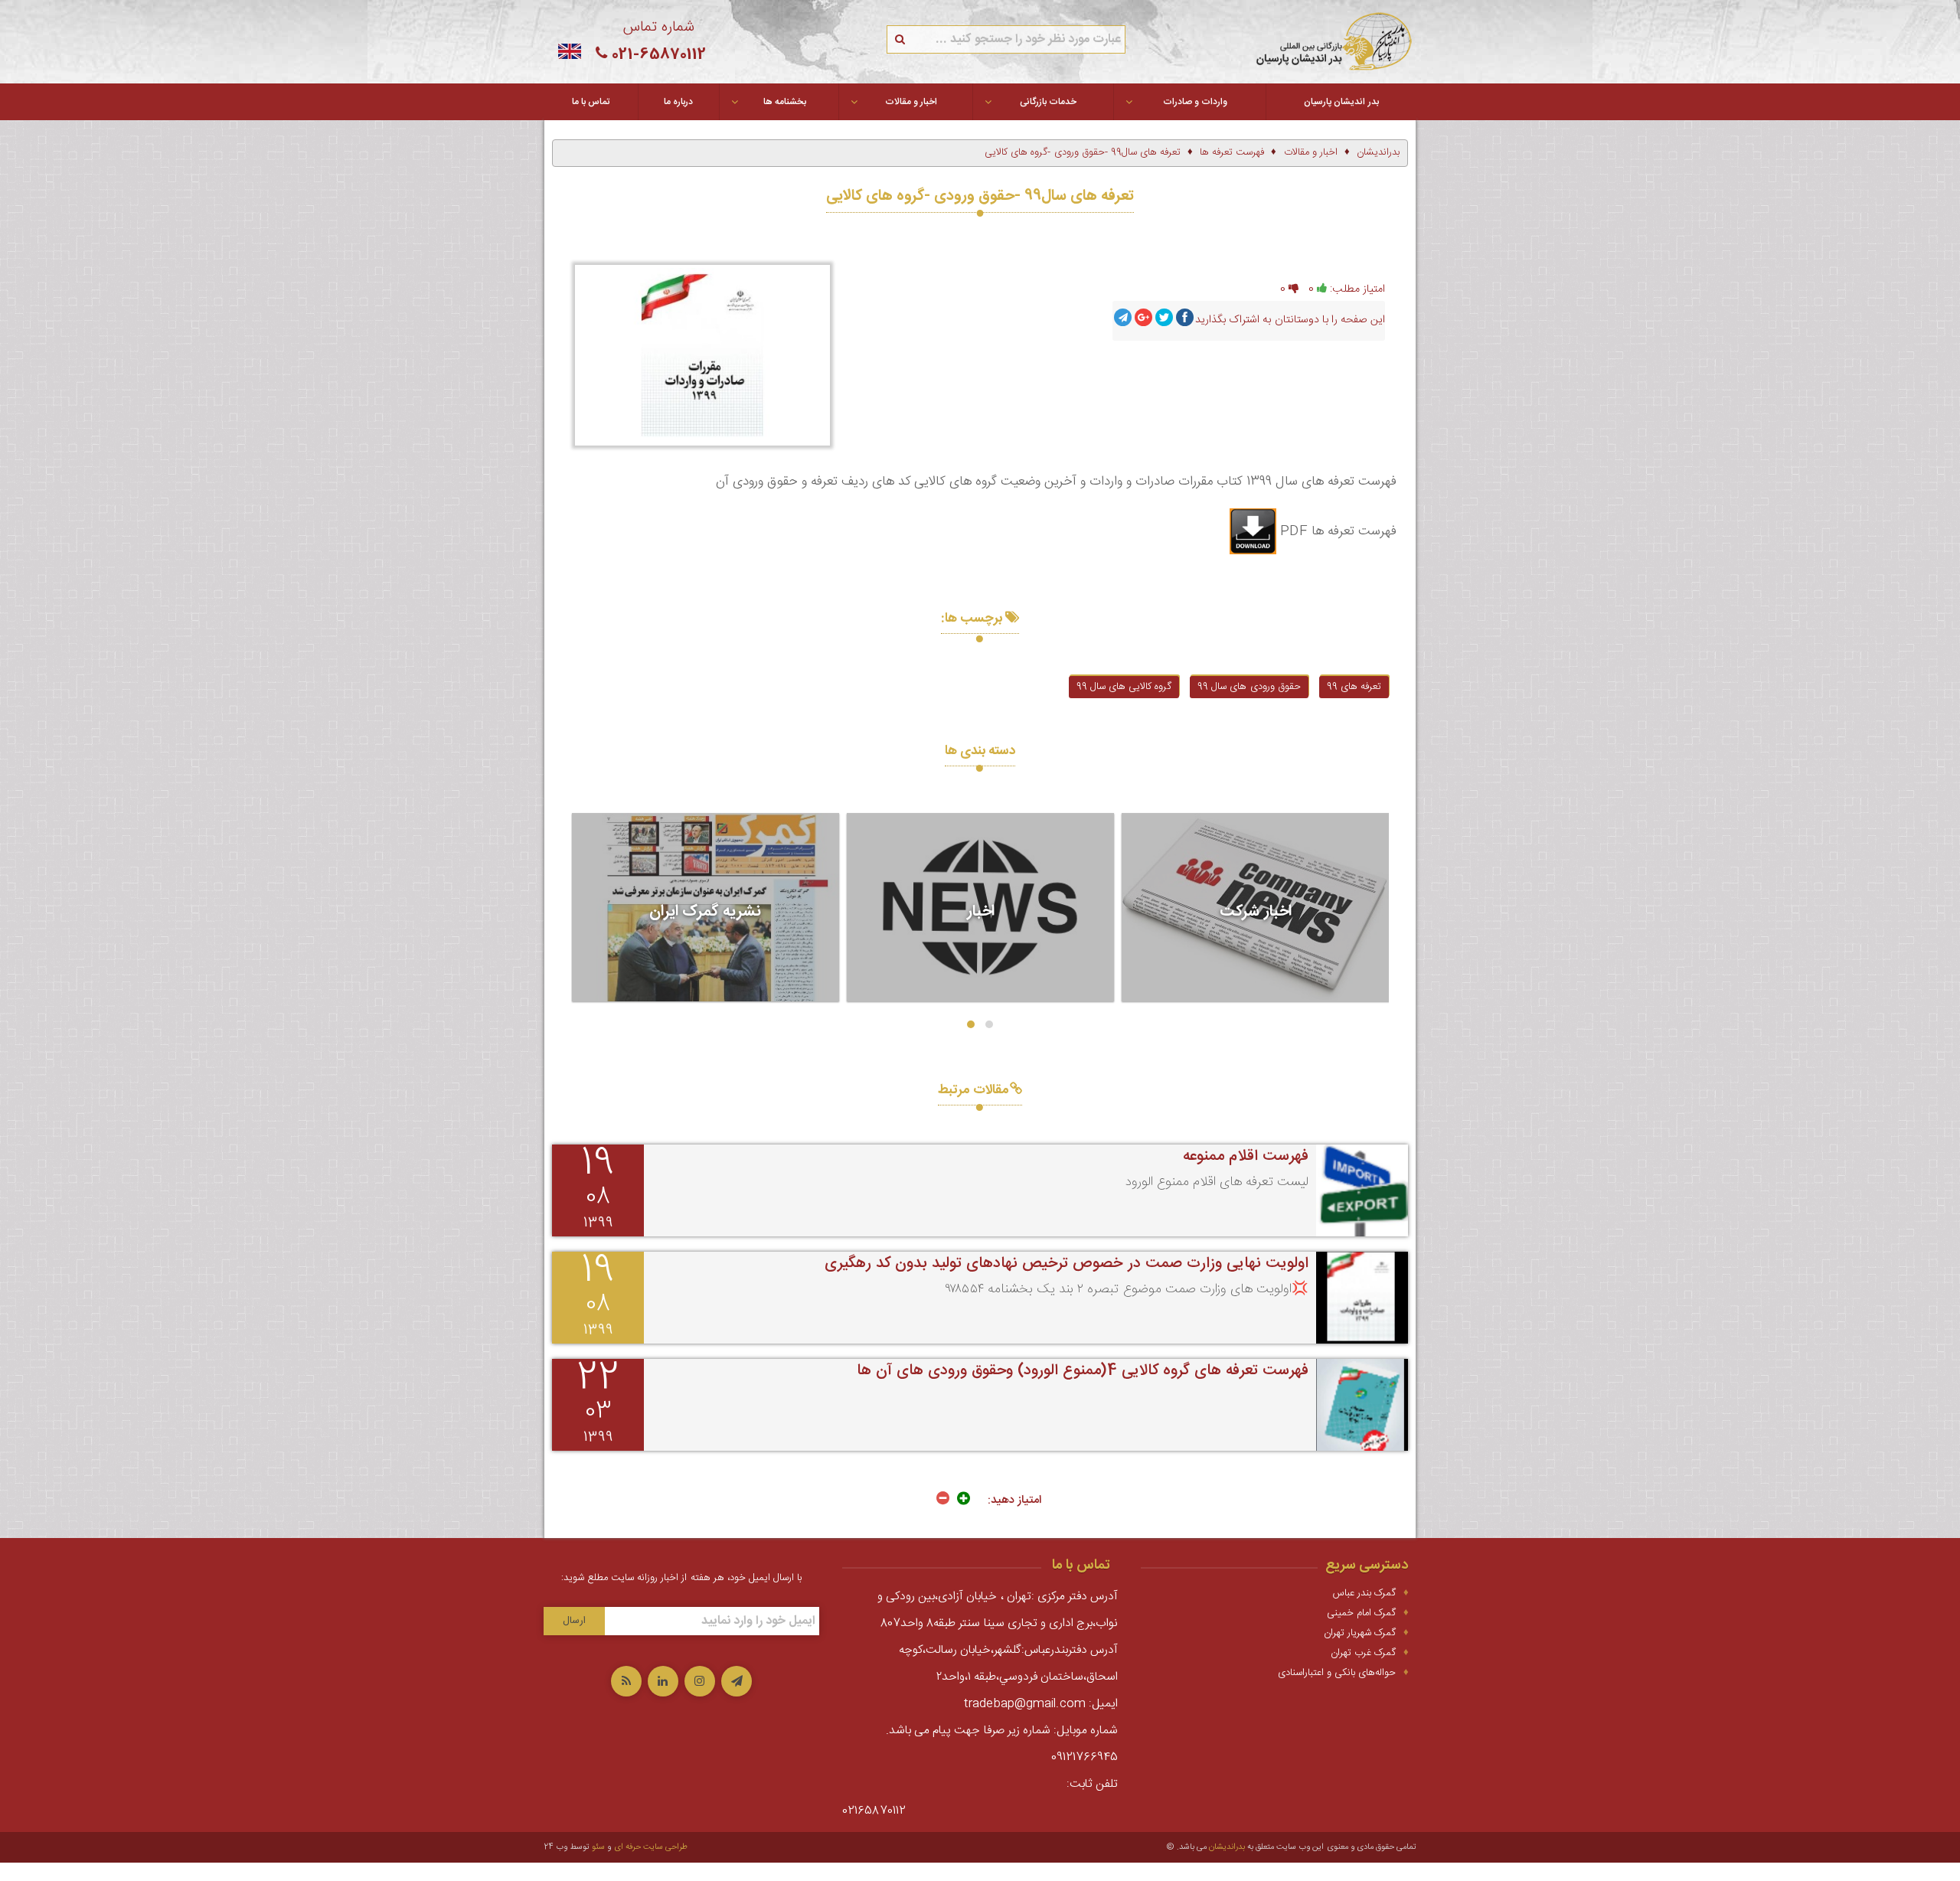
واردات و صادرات (1195, 102)
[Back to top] (38, 1824)
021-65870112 (659, 55)
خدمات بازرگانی (1048, 102)
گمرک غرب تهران (1363, 1653)
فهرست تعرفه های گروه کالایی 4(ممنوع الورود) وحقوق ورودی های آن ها (1083, 1371)
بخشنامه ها (785, 102)
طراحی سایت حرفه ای (651, 1847)
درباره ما (678, 102)
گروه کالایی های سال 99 (1124, 687)
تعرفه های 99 (1354, 687)
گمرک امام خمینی (1361, 1613)
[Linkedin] (663, 1681)
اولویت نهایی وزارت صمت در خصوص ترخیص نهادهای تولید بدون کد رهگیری (1067, 1264)
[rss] (626, 1681)
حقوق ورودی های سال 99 (1249, 687)
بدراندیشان (1227, 1847)
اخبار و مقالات (911, 102)
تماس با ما (591, 102)
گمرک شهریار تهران (1360, 1633)
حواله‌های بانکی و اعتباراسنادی (1337, 1673)
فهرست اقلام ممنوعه (1246, 1156)
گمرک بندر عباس (1364, 1593)
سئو (598, 1847)
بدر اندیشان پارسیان (1341, 102)
